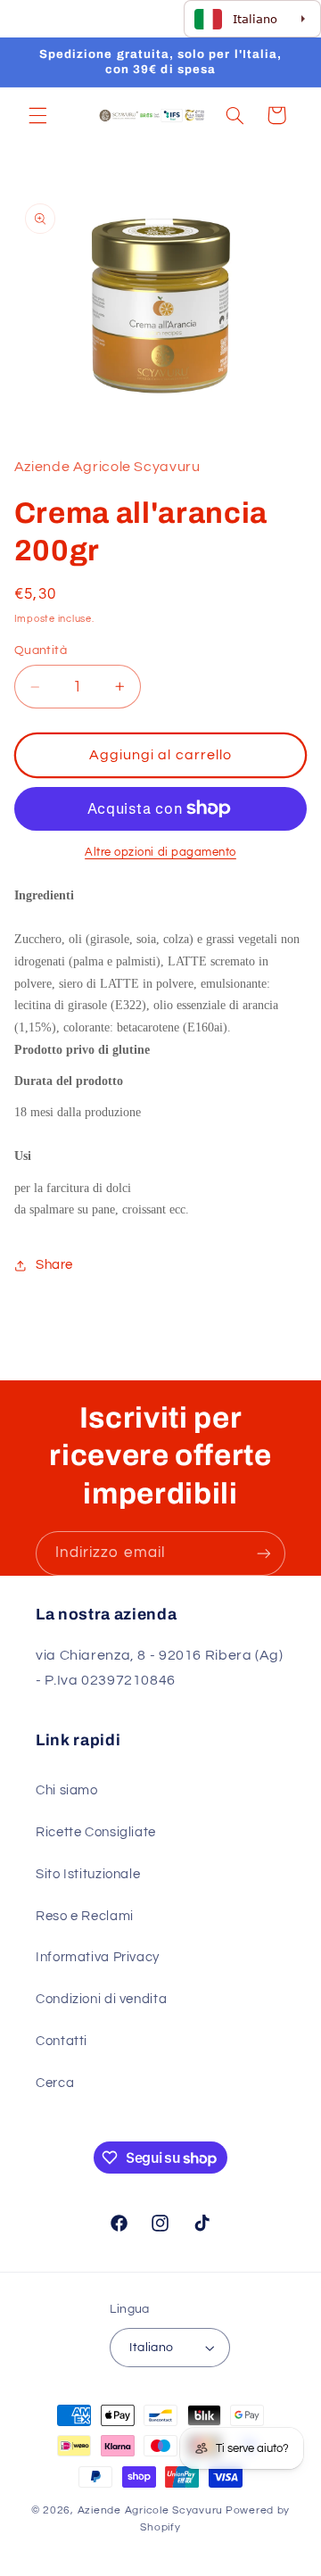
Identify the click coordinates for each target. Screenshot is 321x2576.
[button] (37, 115)
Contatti (62, 2041)
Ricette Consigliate (96, 1832)
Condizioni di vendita (101, 1999)
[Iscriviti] (264, 1553)
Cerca (55, 2083)
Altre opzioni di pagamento (160, 853)
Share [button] (54, 1265)
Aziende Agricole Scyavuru (150, 2510)
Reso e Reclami (85, 1916)
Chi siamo (67, 1790)
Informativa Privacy (98, 1957)
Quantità (41, 650)
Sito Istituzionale (88, 1874)
